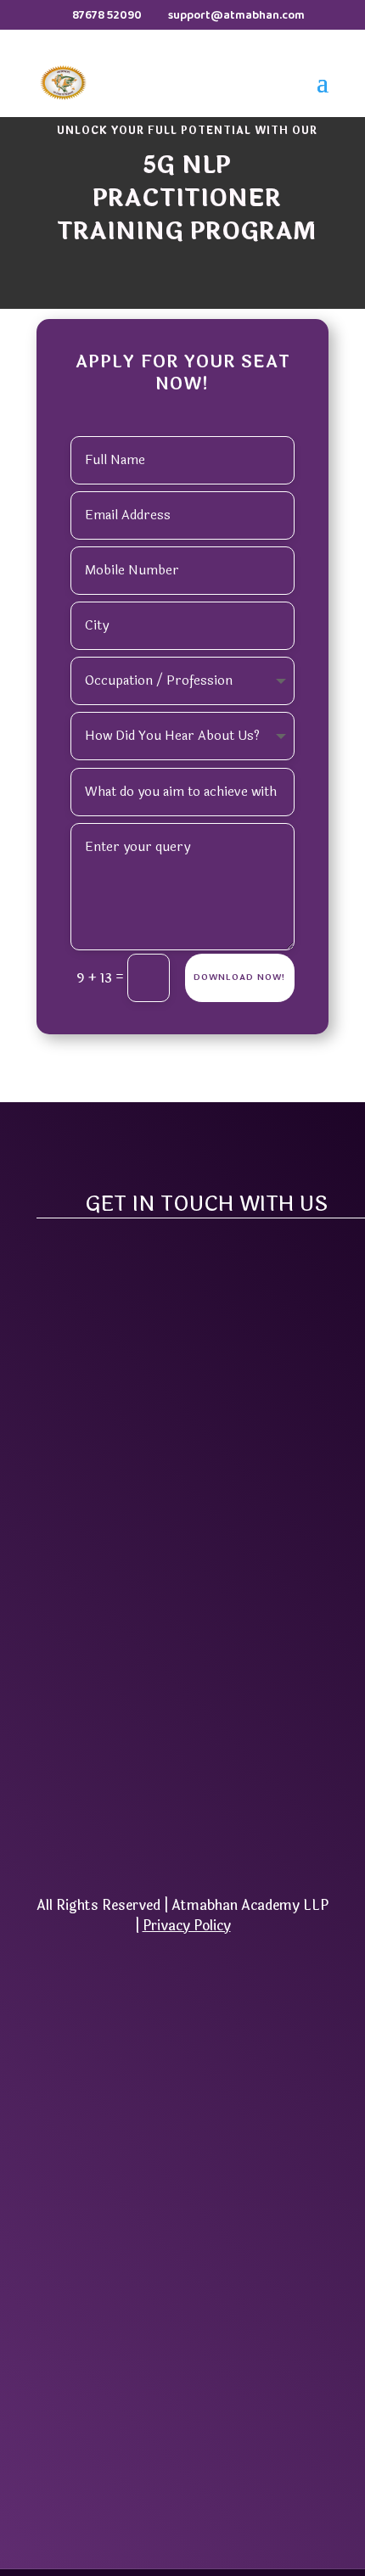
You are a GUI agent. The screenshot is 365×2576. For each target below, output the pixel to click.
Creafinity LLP (251, 2343)
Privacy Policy (187, 1926)
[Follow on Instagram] (227, 1819)
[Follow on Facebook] (138, 1819)
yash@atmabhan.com (182, 1605)
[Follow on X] (182, 1819)
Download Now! (240, 977)
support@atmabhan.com (183, 1630)
